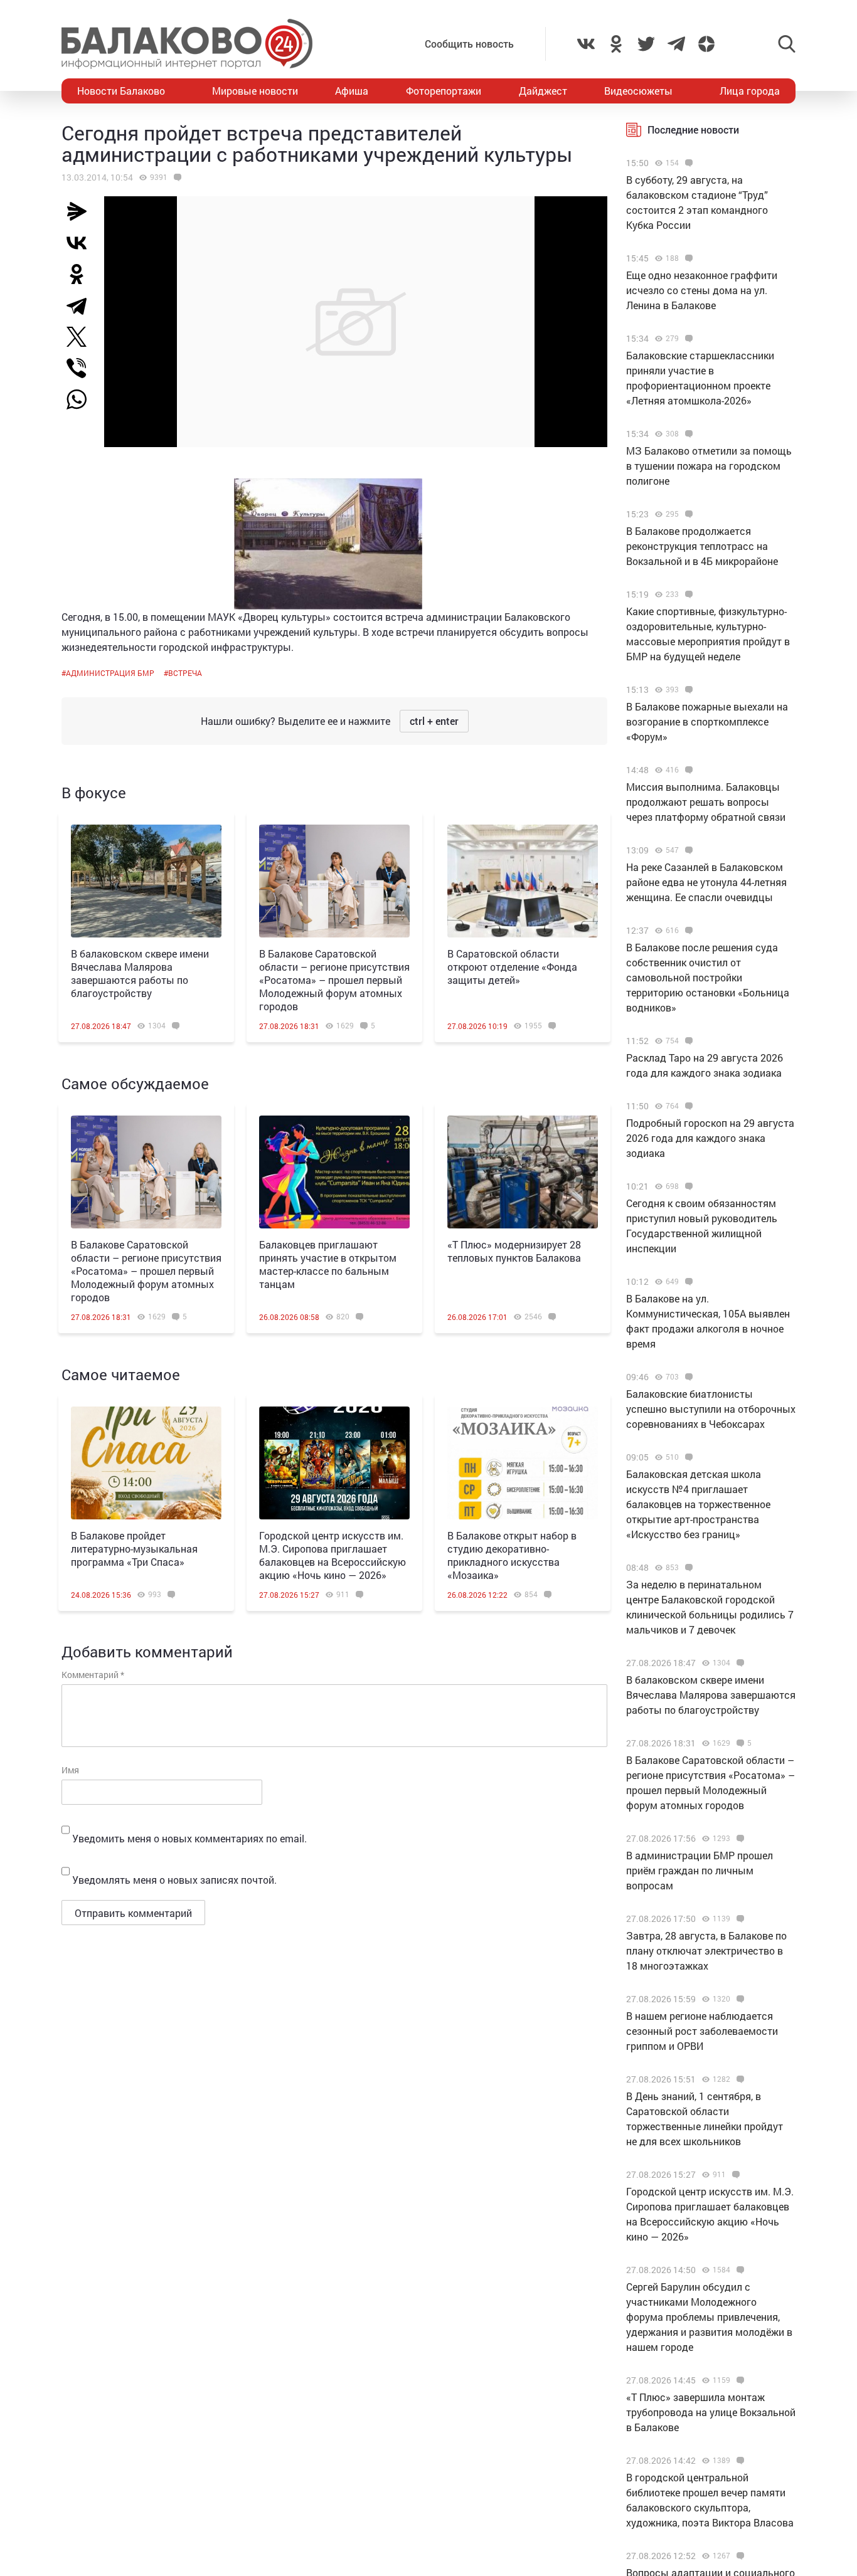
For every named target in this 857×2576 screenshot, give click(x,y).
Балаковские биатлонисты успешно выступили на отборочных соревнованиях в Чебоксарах (711, 1409)
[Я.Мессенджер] (82, 211)
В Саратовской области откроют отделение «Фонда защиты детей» (512, 967)
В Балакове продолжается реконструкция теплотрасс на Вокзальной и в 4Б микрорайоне (702, 546)
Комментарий (93, 1675)
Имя (70, 1770)
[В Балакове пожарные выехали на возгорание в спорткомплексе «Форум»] (687, 690)
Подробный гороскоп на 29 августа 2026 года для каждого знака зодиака (710, 1138)
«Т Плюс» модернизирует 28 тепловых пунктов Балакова (514, 1251)
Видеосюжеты (638, 91)
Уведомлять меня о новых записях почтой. (174, 1880)
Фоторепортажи (444, 91)
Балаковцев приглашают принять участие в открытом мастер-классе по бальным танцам (328, 1264)
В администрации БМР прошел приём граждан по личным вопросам (700, 1870)
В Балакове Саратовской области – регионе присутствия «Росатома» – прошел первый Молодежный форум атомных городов (334, 980)
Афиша (352, 91)
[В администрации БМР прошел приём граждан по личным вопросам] (739, 1839)
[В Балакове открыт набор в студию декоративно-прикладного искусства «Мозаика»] (523, 1463)
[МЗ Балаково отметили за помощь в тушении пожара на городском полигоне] (687, 434)
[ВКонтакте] (82, 243)
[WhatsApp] (83, 399)
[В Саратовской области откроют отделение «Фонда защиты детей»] (523, 881)
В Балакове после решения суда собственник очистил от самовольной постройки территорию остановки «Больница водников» (708, 977)
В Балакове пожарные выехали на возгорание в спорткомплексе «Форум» (707, 721)
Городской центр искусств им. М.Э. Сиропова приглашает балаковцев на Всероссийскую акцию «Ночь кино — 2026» (333, 1555)
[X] (82, 337)
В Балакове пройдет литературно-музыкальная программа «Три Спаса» (134, 1549)
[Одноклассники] (82, 274)
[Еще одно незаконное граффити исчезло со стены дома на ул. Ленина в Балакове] (687, 258)
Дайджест (543, 91)
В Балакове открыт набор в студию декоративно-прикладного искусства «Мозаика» (512, 1555)
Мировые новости (255, 91)
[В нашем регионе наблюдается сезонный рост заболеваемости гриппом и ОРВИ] (739, 1999)
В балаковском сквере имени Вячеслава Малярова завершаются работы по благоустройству (140, 973)
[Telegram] (82, 305)
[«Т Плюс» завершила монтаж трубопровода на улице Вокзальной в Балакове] (739, 2380)
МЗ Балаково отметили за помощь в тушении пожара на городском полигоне (709, 466)
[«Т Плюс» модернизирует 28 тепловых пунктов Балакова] (523, 1172)
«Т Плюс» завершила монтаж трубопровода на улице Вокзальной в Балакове (711, 2412)
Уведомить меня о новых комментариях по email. (189, 1838)
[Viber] (82, 368)
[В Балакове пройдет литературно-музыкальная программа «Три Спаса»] (146, 1463)
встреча (185, 673)
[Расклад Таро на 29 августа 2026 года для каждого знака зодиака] (687, 1041)
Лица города (750, 91)
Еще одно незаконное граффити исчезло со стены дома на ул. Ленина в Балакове (702, 290)
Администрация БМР (110, 673)
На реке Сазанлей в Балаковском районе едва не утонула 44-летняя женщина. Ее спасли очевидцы (706, 882)
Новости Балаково (121, 91)
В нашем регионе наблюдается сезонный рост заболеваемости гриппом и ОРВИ (702, 2031)
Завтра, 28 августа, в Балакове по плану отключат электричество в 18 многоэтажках (706, 1950)
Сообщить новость (469, 44)
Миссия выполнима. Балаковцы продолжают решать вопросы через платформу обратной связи (706, 802)
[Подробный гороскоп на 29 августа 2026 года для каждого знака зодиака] (687, 1106)
